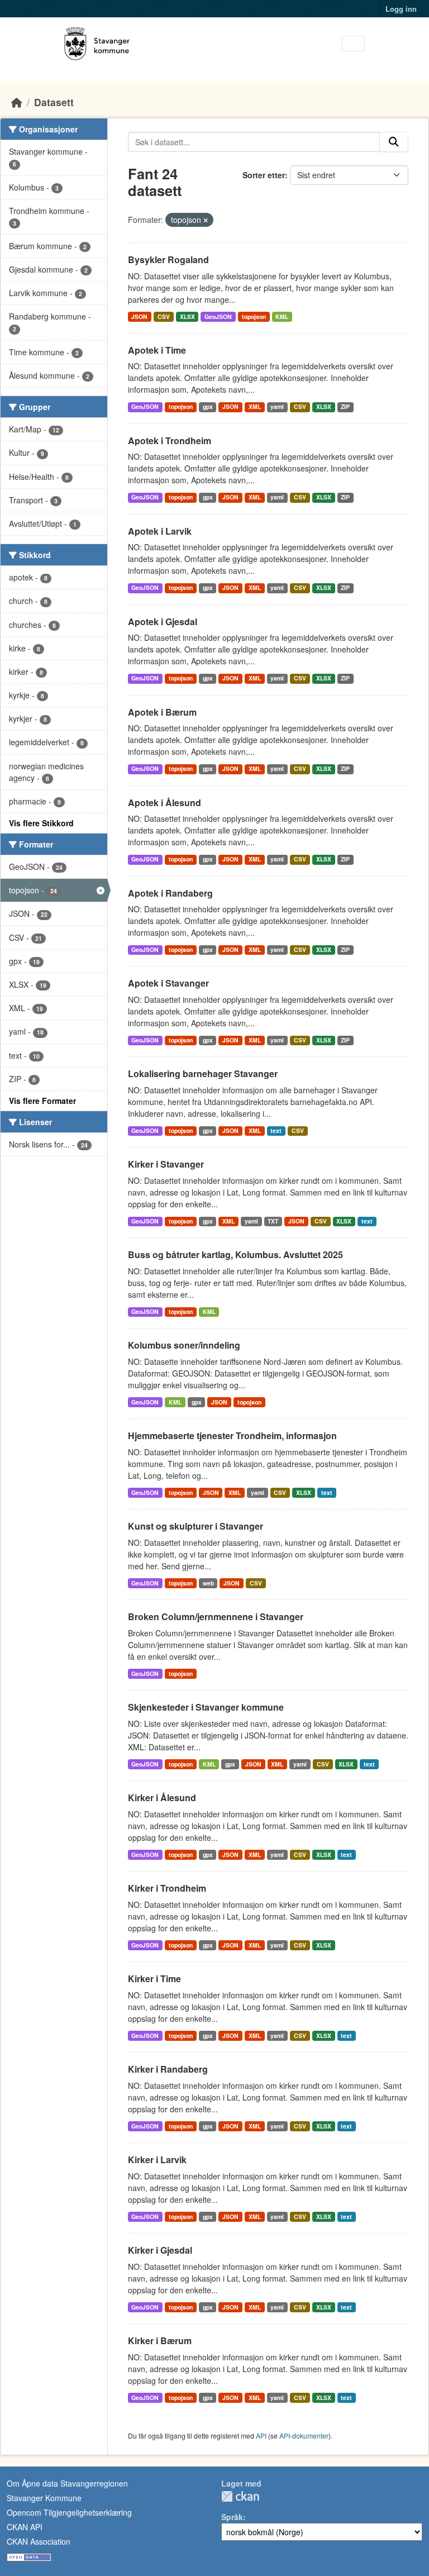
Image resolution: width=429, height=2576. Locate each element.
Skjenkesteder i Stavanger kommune (206, 1707)
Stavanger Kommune (44, 2498)
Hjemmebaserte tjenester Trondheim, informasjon (232, 1435)
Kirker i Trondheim (167, 1888)
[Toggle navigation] (353, 44)
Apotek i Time (157, 350)
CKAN (240, 2496)
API (261, 2435)
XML (255, 406)
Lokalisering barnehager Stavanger (203, 1073)
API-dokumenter (304, 2435)
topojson (254, 316)
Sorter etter (264, 175)
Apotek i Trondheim (170, 441)
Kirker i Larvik (157, 2160)
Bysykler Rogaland (168, 259)
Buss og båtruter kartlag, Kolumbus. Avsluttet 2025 (235, 1254)
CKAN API (25, 2527)
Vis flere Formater (42, 1101)
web (208, 1583)
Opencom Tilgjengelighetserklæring (69, 2512)
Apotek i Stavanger (168, 983)
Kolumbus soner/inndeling (184, 1345)
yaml (277, 406)
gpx (208, 406)
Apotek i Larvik (160, 531)
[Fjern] (206, 220)
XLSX (187, 316)
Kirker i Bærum (160, 2341)
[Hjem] (17, 102)
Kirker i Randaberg (168, 2069)
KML (282, 316)
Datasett (54, 102)
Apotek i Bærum (162, 712)
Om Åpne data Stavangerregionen (67, 2483)
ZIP (345, 406)
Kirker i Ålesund (162, 1798)
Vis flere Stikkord (41, 823)
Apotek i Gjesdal (163, 622)
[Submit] (394, 142)
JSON (139, 316)
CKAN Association (39, 2541)
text (276, 1130)
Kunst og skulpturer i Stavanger (196, 1526)
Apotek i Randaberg (170, 893)
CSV (164, 316)
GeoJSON (218, 316)
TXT (273, 1221)
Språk (232, 2517)
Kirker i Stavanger (166, 1164)
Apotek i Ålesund (165, 803)
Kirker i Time (154, 1979)
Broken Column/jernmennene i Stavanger (216, 1616)
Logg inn (401, 9)
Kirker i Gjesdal (160, 2250)
